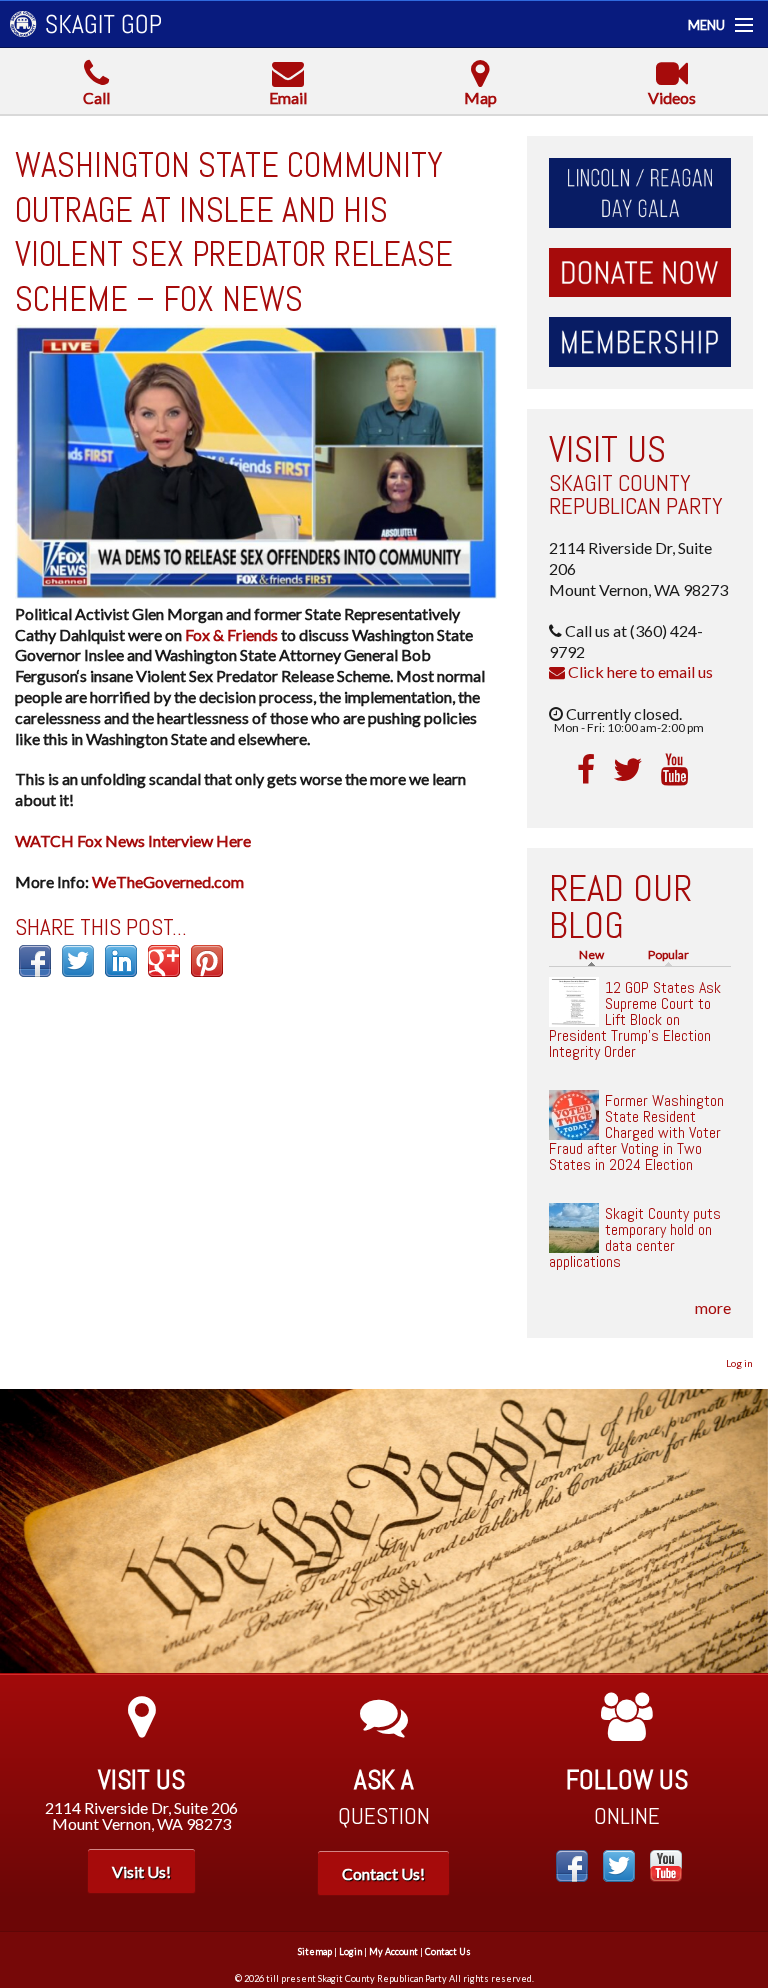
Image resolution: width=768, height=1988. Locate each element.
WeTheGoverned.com (168, 881)
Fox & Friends (231, 634)
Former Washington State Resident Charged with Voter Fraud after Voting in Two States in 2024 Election (636, 1132)
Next (738, 1531)
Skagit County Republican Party (636, 494)
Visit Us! (141, 1871)
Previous (30, 1531)
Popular (668, 954)
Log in (739, 1363)
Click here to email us (639, 671)
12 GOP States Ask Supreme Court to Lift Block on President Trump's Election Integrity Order (635, 1019)
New (596, 954)
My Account (393, 1951)
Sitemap (315, 1951)
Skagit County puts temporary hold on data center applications (635, 1237)
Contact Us (448, 1951)
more (713, 1307)
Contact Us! (383, 1873)
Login (350, 1951)
